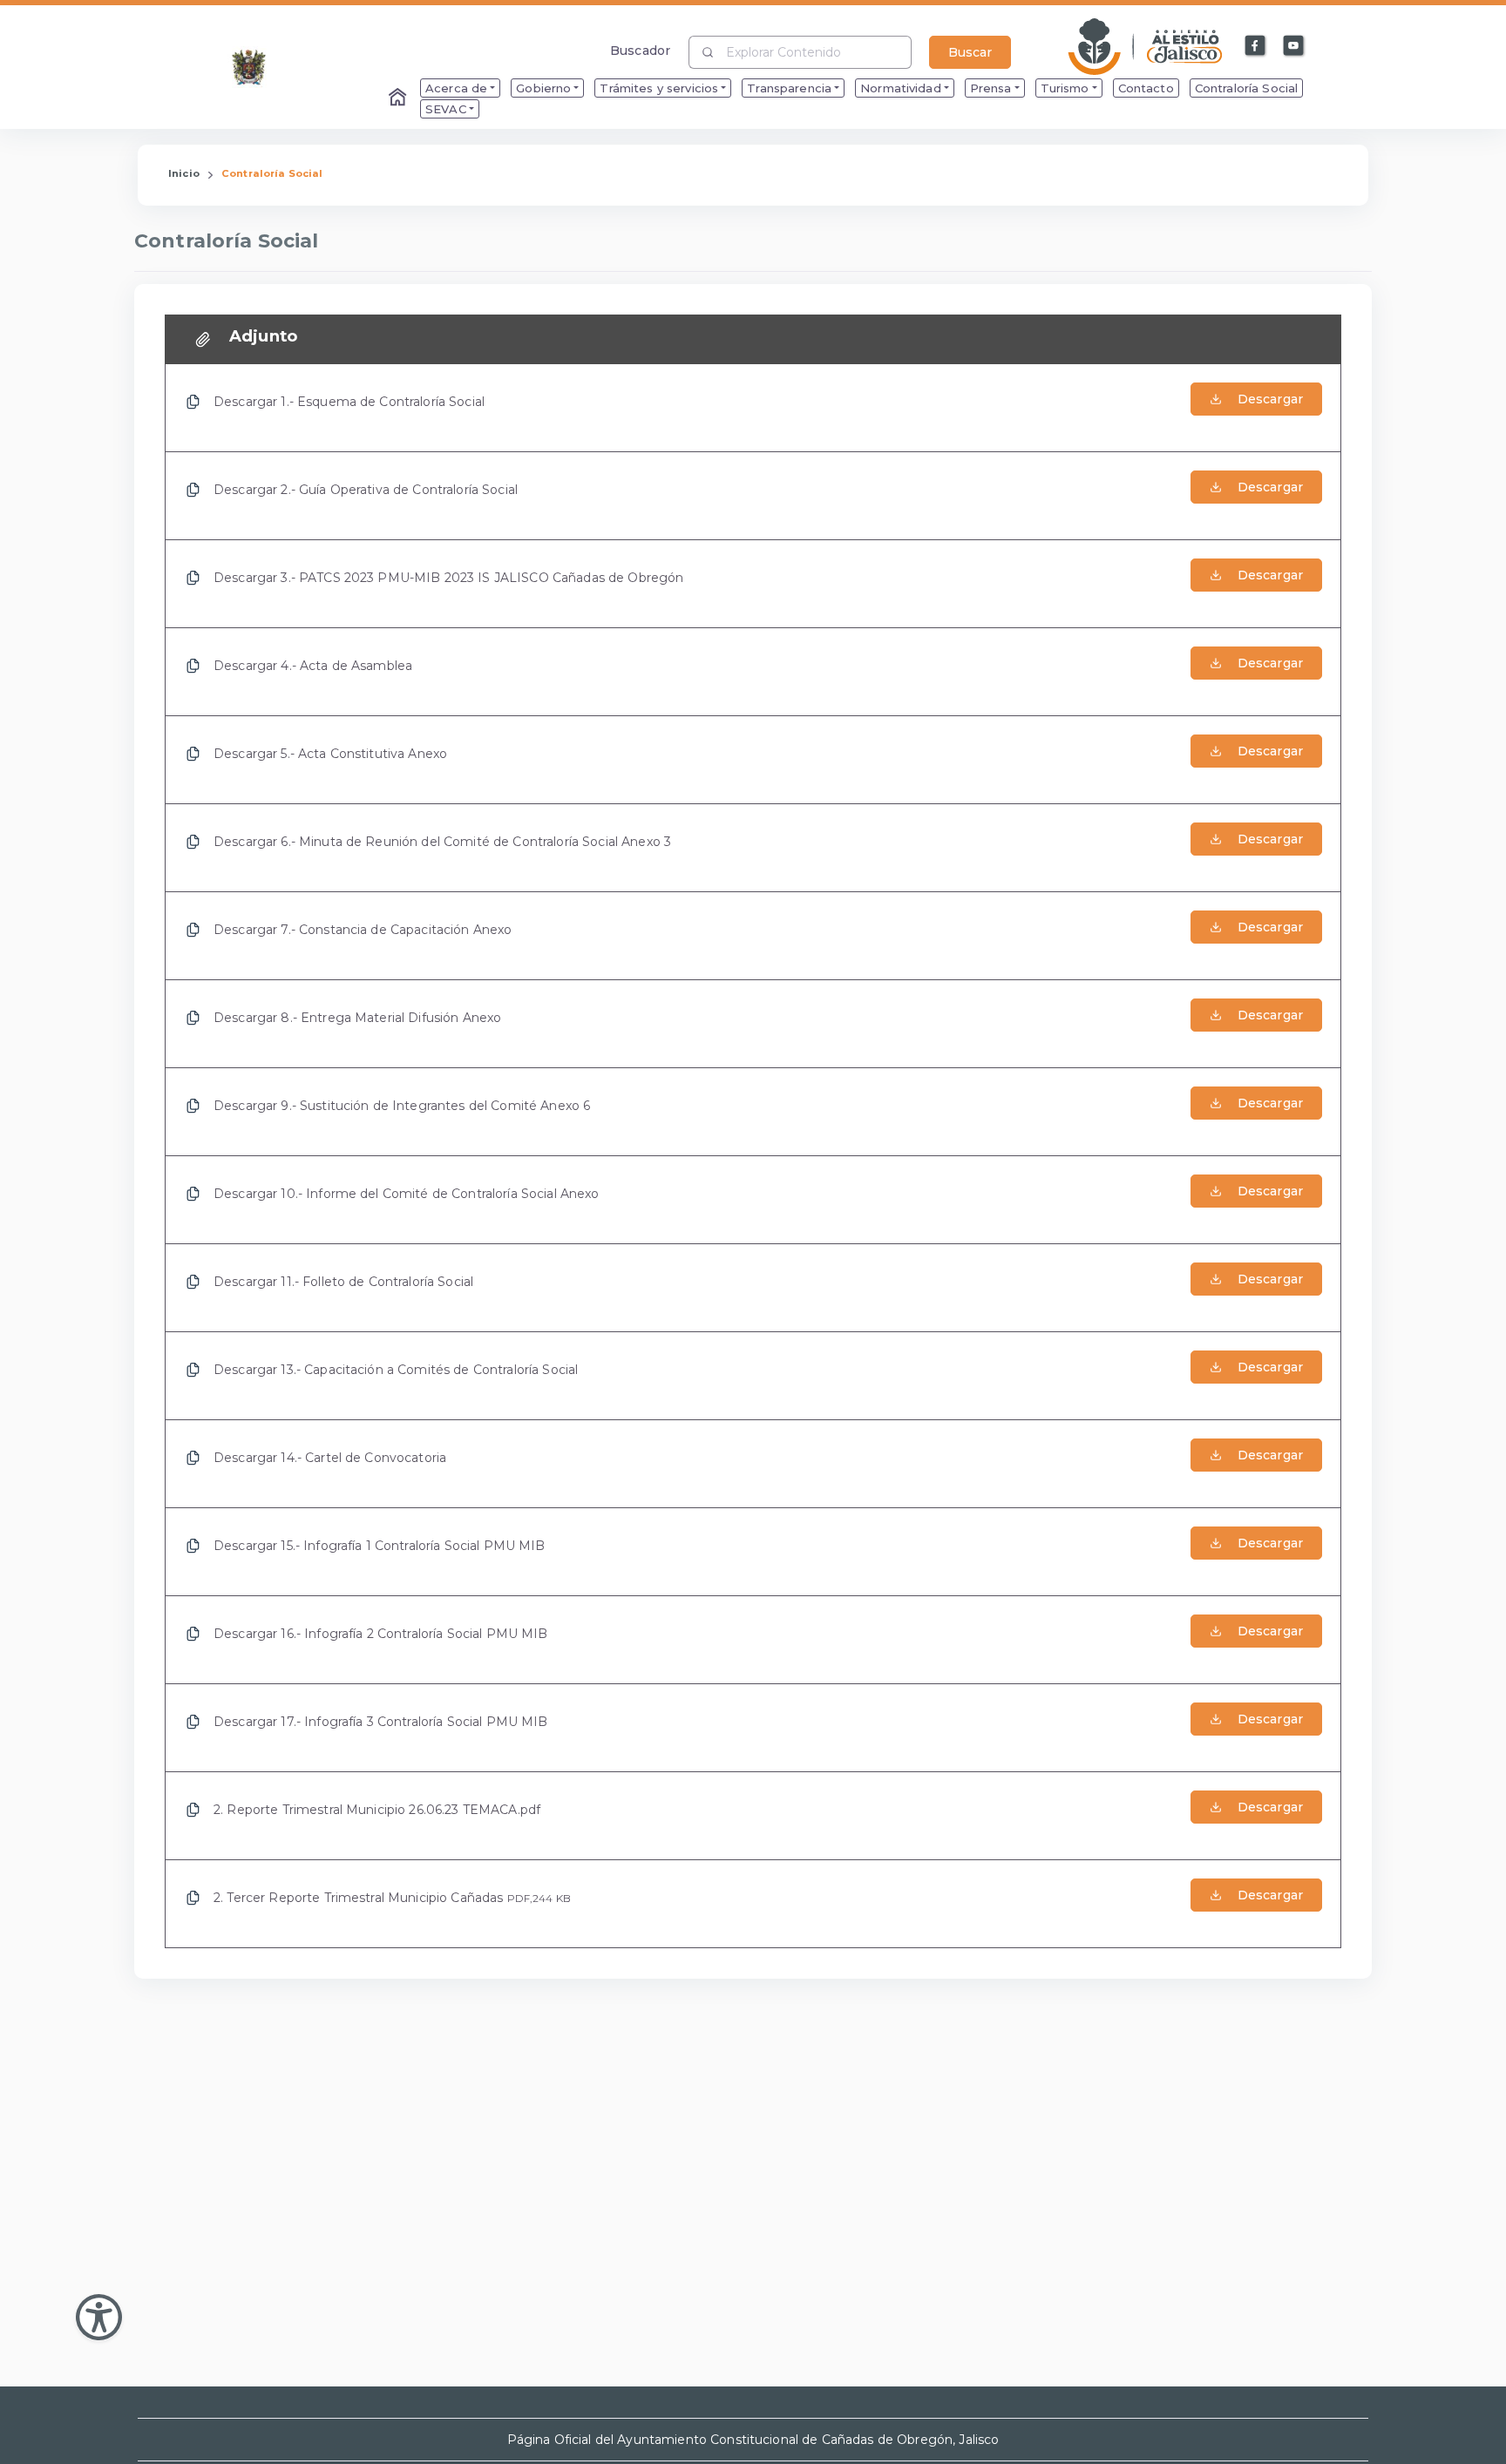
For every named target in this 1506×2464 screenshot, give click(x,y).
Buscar (970, 52)
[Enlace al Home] (399, 98)
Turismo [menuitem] (1065, 88)
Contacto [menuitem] (1146, 88)
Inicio (184, 173)
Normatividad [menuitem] (901, 88)
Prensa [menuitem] (991, 88)
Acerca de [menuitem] (456, 88)
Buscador (640, 50)
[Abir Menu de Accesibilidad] (99, 2317)
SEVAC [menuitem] (446, 109)
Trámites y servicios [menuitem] (659, 88)
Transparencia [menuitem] (789, 88)
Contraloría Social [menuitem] (1247, 88)
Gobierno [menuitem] (543, 88)
